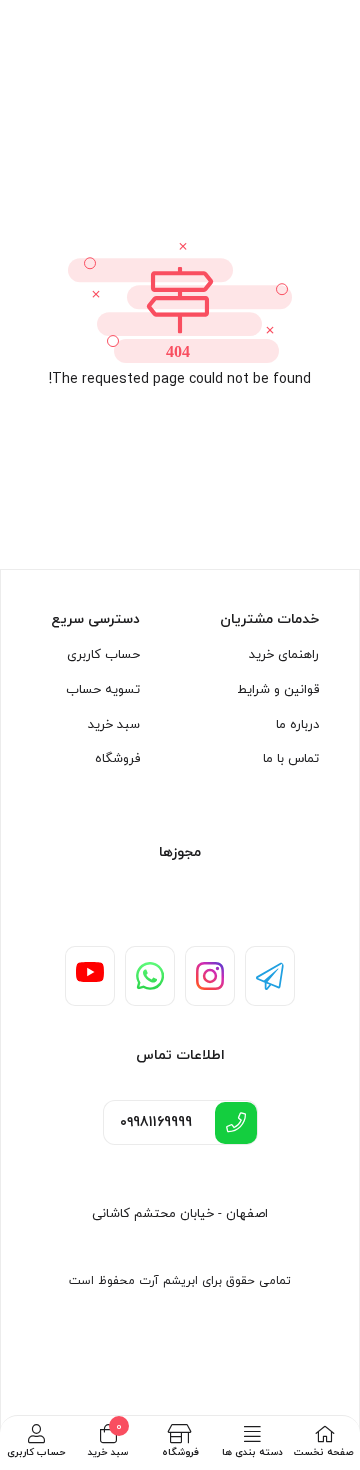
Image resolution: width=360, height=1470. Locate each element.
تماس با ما (291, 759)
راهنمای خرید (284, 655)
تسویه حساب (103, 690)
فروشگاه (117, 759)
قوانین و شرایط (278, 690)
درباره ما (297, 725)
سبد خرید (114, 725)
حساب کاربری (103, 655)
